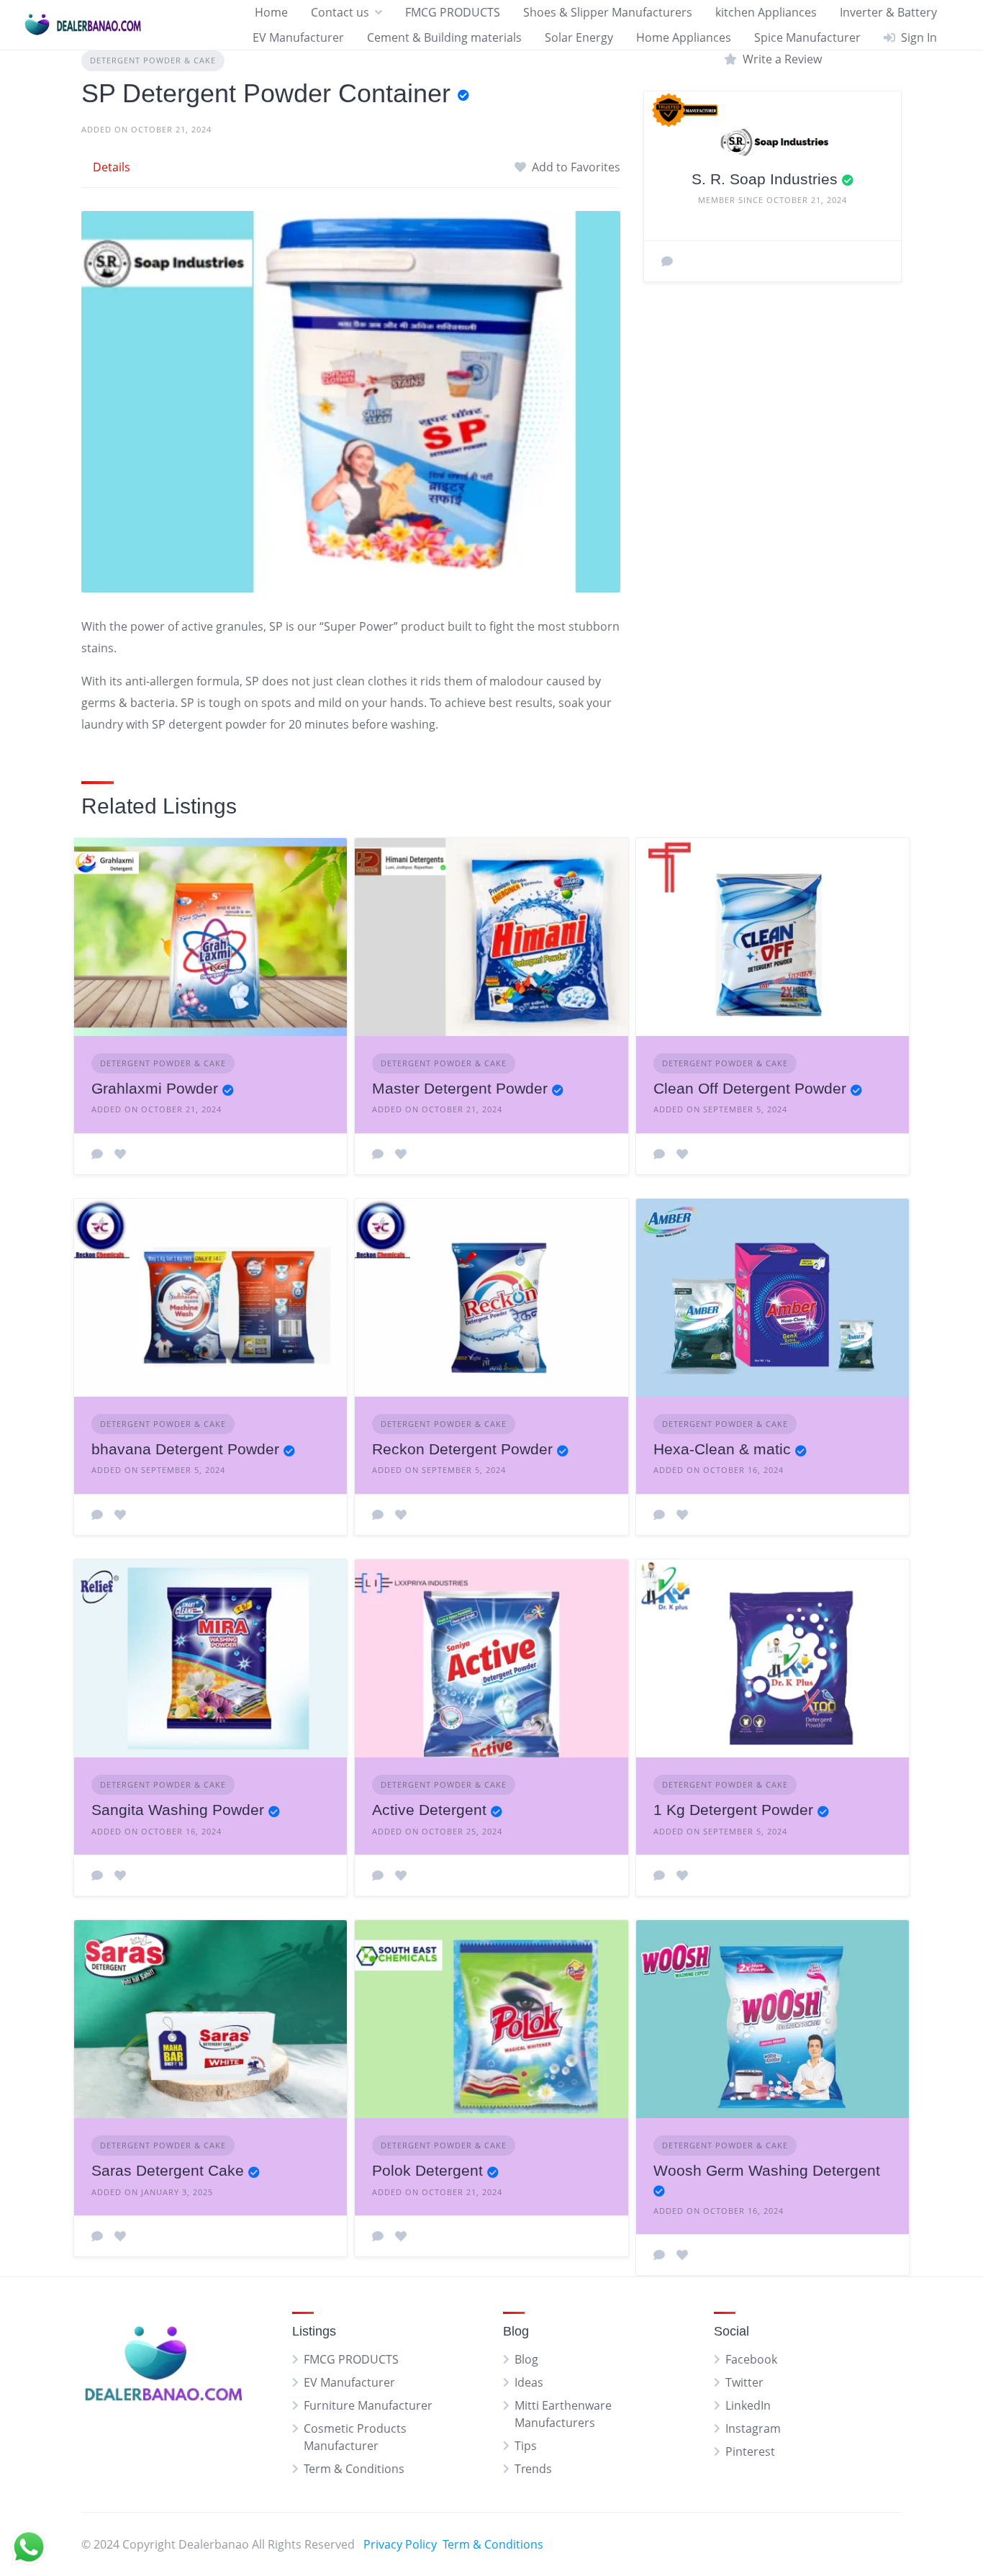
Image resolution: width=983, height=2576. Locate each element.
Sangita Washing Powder (178, 1810)
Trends (533, 2469)
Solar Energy (579, 37)
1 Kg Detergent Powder (733, 1810)
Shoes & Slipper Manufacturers (608, 12)
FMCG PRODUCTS (453, 12)
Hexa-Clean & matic (722, 1449)
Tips (526, 2446)
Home (271, 12)
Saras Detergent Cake (168, 2170)
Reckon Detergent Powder (462, 1449)
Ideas (529, 2382)
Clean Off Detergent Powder (750, 1088)
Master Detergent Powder (460, 1088)
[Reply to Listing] (97, 1154)
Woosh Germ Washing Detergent (767, 2170)
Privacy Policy (400, 2544)
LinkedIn (748, 2405)
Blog (526, 2359)
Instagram (753, 2428)
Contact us (340, 12)
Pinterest (750, 2451)
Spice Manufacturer (807, 37)
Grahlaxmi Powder (155, 1088)
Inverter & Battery (888, 12)
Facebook (751, 2359)
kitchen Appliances (766, 12)
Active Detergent (429, 1810)
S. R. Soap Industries (765, 179)
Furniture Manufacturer (368, 2405)
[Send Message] (667, 261)
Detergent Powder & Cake (153, 60)
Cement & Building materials (444, 37)
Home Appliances (684, 37)
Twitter (744, 2382)
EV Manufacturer (298, 37)
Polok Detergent (427, 2170)
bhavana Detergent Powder (185, 1449)
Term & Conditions (354, 2469)
